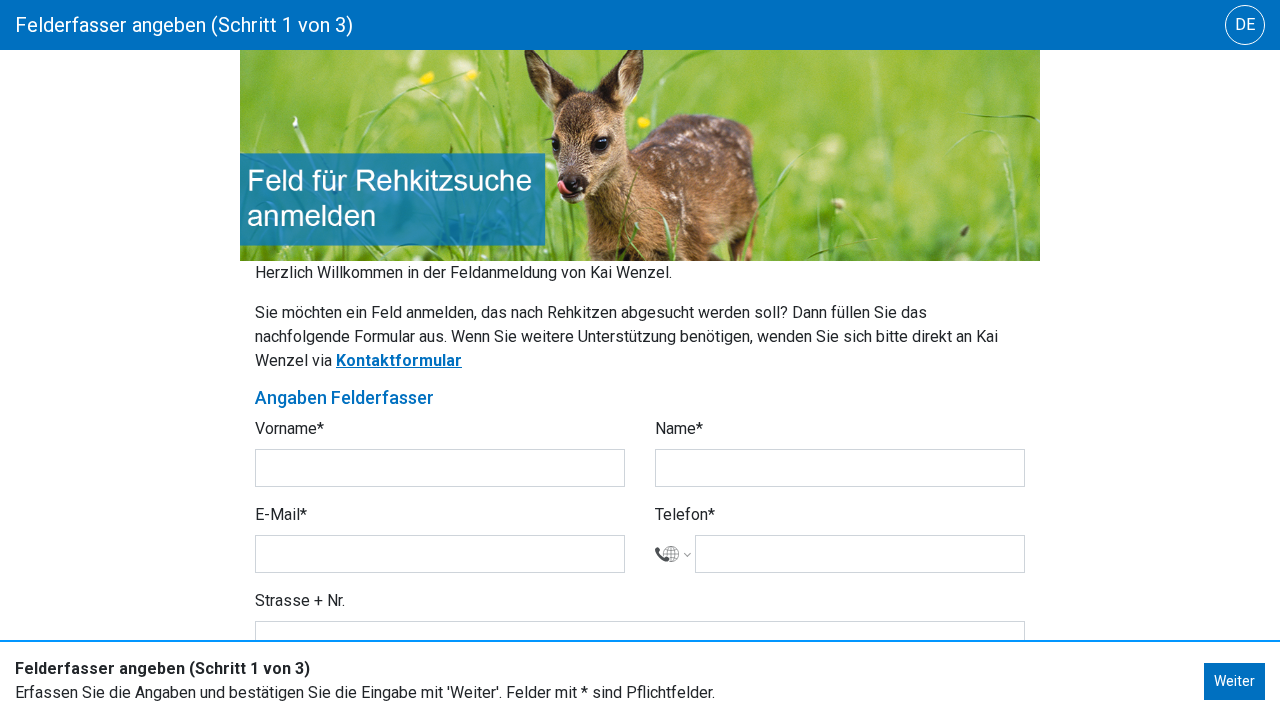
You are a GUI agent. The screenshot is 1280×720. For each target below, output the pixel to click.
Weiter (1234, 681)
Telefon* (685, 514)
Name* (679, 428)
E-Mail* (281, 514)
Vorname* (289, 428)
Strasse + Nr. (300, 600)
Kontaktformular (399, 360)
